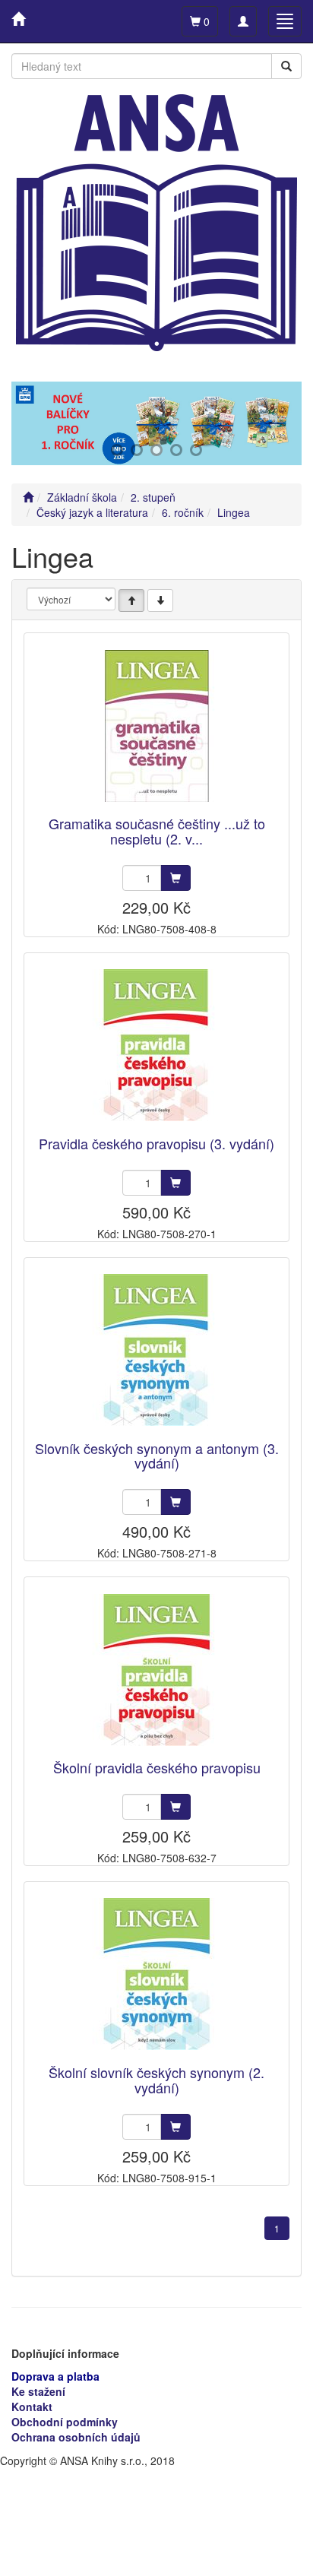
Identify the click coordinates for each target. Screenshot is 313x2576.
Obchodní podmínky (65, 2422)
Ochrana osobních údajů (76, 2437)
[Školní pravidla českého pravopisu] (156, 1670)
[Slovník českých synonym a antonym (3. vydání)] (156, 1350)
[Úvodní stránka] (28, 497)
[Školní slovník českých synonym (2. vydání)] (156, 1974)
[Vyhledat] (286, 66)
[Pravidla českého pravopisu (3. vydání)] (156, 1046)
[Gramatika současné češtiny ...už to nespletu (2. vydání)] (156, 726)
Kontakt (32, 2406)
